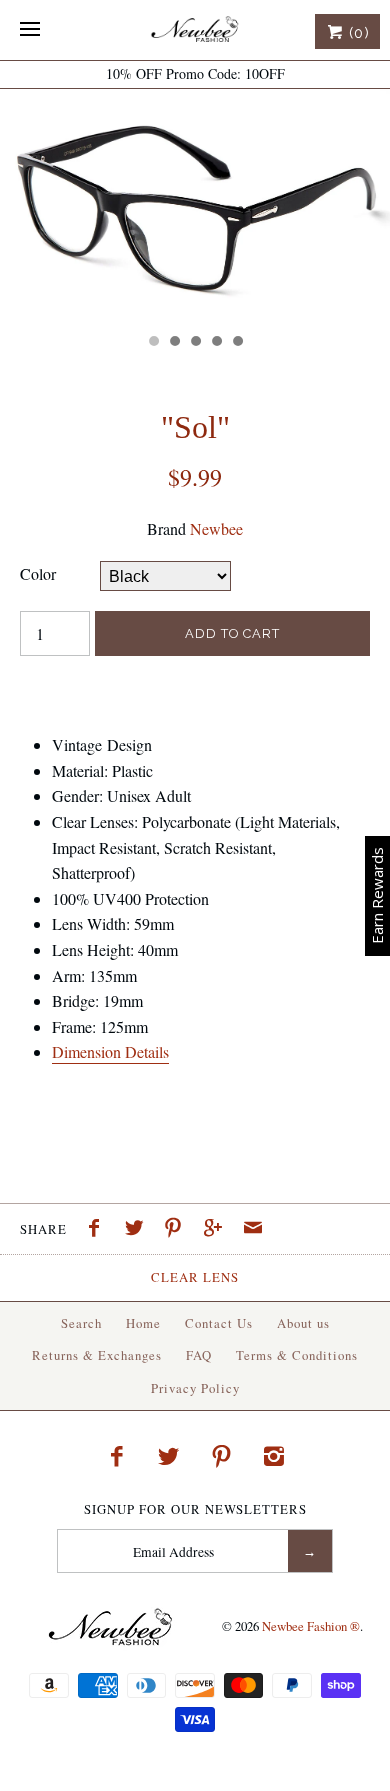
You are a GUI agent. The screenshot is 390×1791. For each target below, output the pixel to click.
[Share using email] (253, 1230)
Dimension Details (110, 1051)
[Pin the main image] (178, 1230)
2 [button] (174, 343)
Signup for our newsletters (195, 1509)
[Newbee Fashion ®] (195, 30)
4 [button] (216, 343)
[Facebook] (116, 1456)
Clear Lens (195, 1277)
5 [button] (237, 343)
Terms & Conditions (297, 1355)
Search (81, 1323)
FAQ (199, 1355)
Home (143, 1323)
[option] (195, 206)
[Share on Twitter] (139, 1230)
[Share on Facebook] (99, 1230)
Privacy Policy (195, 1388)
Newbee (216, 528)
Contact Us (219, 1323)
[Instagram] (274, 1456)
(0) (357, 33)
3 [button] (195, 343)
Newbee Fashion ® (311, 1626)
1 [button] (153, 343)
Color (38, 573)
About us (303, 1323)
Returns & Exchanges (97, 1355)
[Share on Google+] (218, 1230)
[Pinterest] (222, 1456)
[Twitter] (169, 1456)
